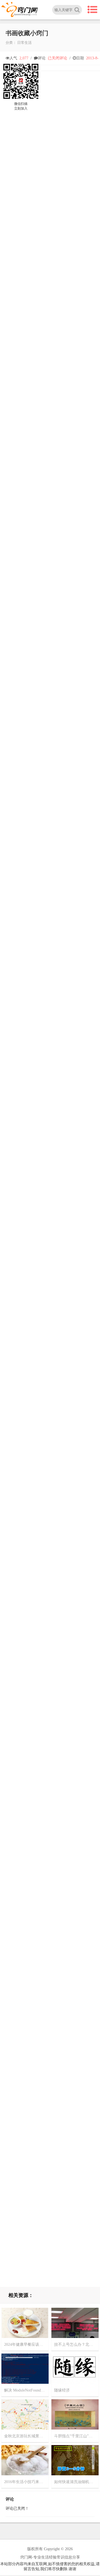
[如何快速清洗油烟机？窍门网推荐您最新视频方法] (75, 2460)
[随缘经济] (75, 2368)
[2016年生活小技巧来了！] (25, 2460)
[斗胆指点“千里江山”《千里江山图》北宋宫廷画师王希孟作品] (75, 2414)
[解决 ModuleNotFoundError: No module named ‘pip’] (25, 2368)
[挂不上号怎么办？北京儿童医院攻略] (75, 2323)
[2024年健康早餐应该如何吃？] (25, 2323)
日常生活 (24, 43)
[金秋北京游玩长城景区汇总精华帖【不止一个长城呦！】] (25, 2414)
